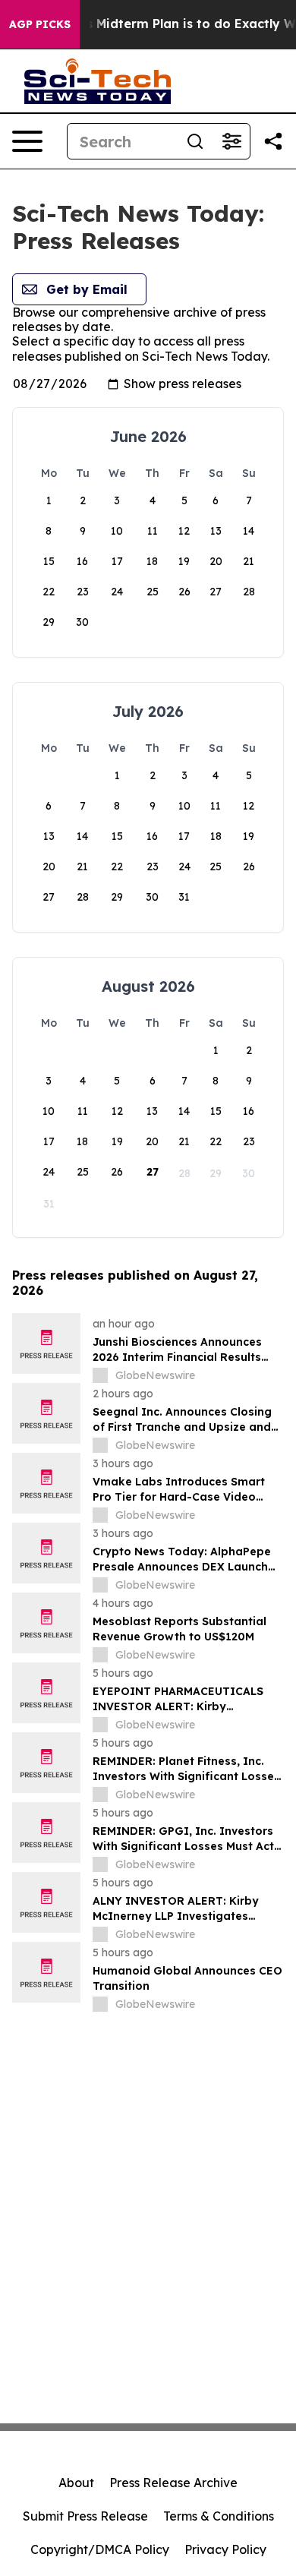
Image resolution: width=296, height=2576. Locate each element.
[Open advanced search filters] (231, 141)
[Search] (195, 141)
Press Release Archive (173, 2483)
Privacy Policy (225, 2549)
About (76, 2483)
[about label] (100, 1375)
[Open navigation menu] (27, 141)
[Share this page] (273, 141)
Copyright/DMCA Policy (100, 2549)
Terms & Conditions (219, 2516)
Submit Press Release (85, 2516)
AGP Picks (40, 24)
